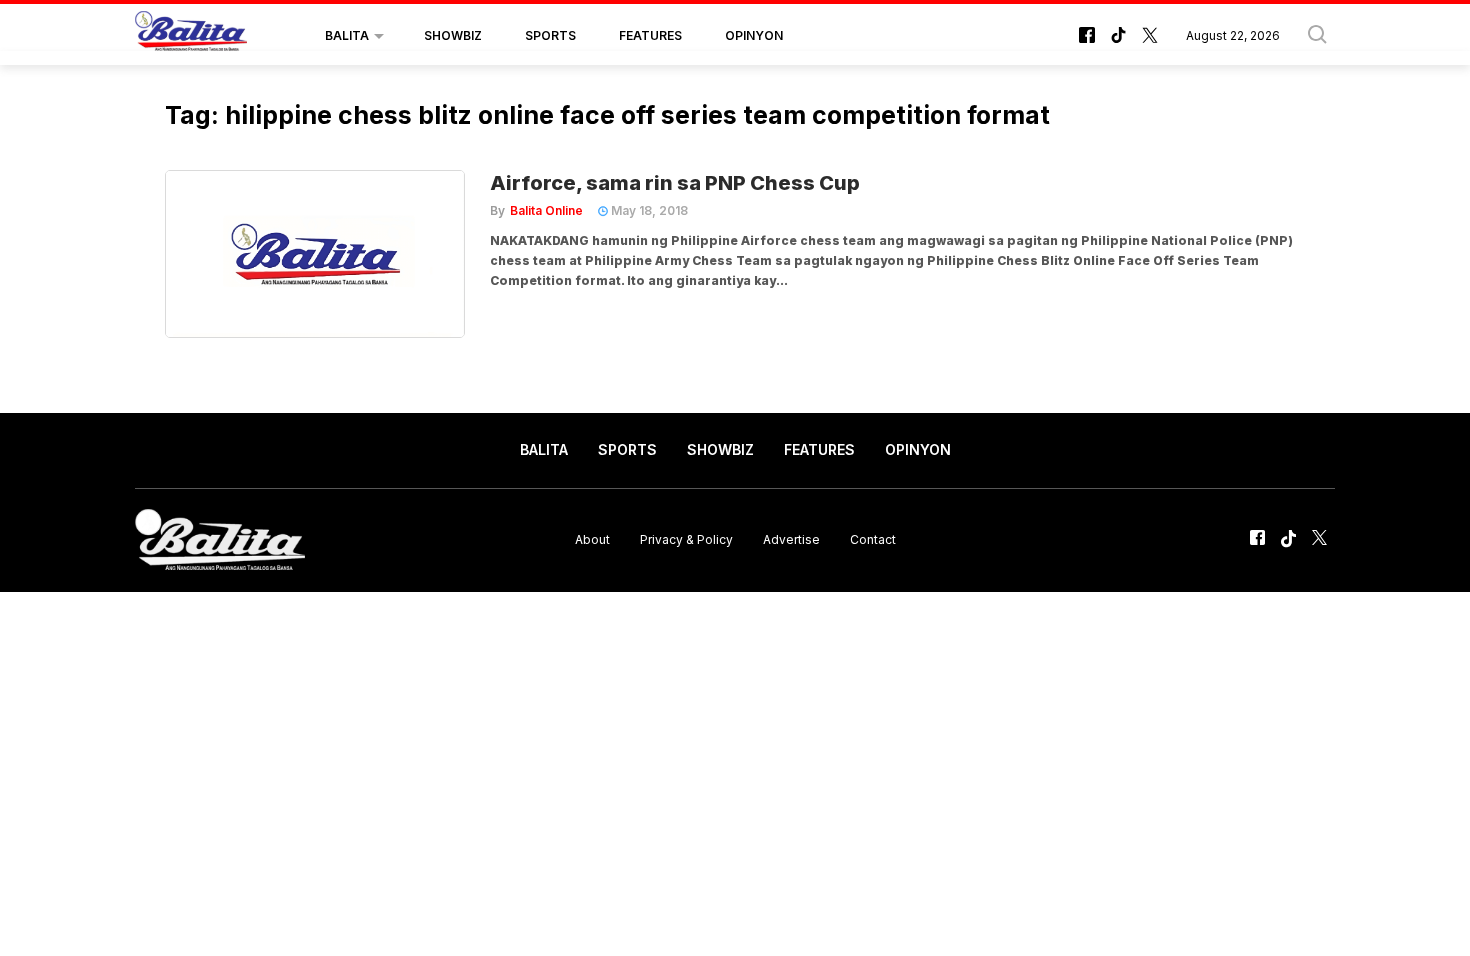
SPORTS (550, 35)
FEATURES (650, 35)
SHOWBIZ (453, 35)
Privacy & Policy (686, 539)
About (592, 539)
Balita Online (546, 210)
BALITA (347, 35)
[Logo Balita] (191, 36)
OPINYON (754, 35)
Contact (873, 539)
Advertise (791, 539)
